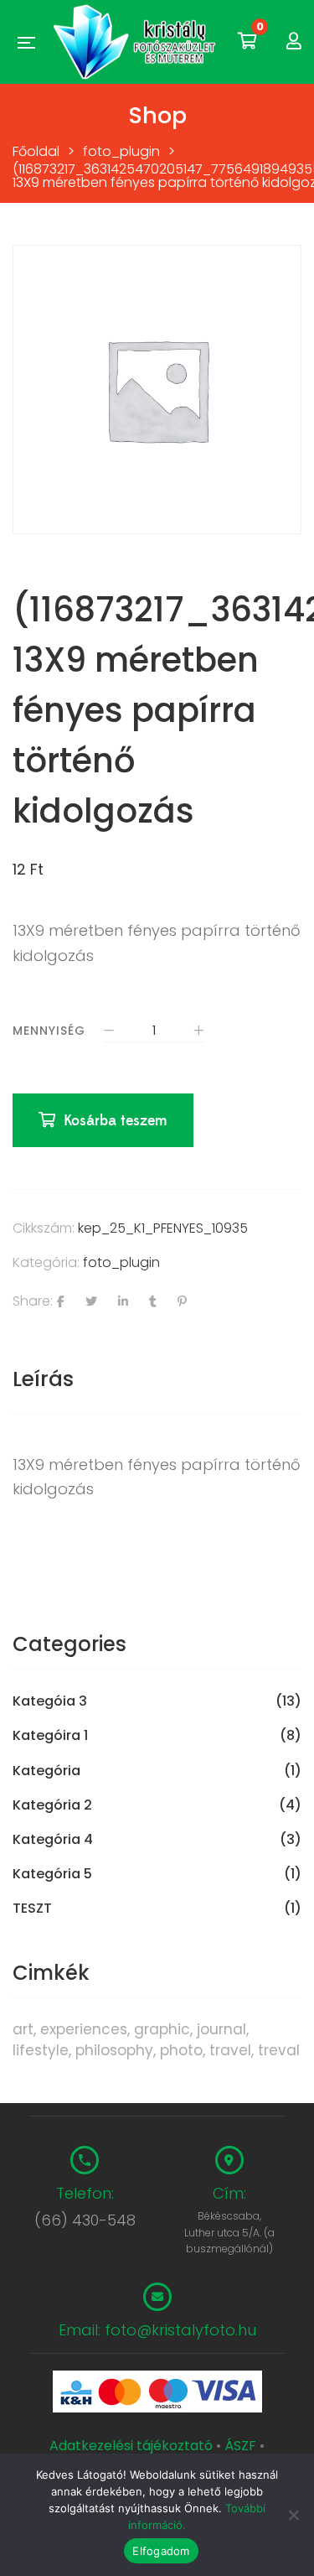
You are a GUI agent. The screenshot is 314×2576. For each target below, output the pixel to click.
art (23, 2029)
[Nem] (293, 2515)
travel (230, 2050)
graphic (162, 2029)
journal (221, 2029)
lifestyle (41, 2050)
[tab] (157, 1379)
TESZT (32, 1909)
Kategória (46, 1771)
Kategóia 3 (50, 1701)
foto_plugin (121, 1262)
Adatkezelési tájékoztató (133, 2446)
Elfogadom (161, 2551)
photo (181, 2050)
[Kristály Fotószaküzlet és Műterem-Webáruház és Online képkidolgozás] (136, 42)
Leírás (43, 1379)
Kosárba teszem (116, 1121)
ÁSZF (240, 2446)
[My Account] (294, 42)
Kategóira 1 (50, 1736)
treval (279, 2050)
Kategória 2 (52, 1805)
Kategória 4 (53, 1840)
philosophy (114, 2050)
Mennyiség (49, 1031)
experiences (84, 2029)
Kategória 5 (52, 1874)
